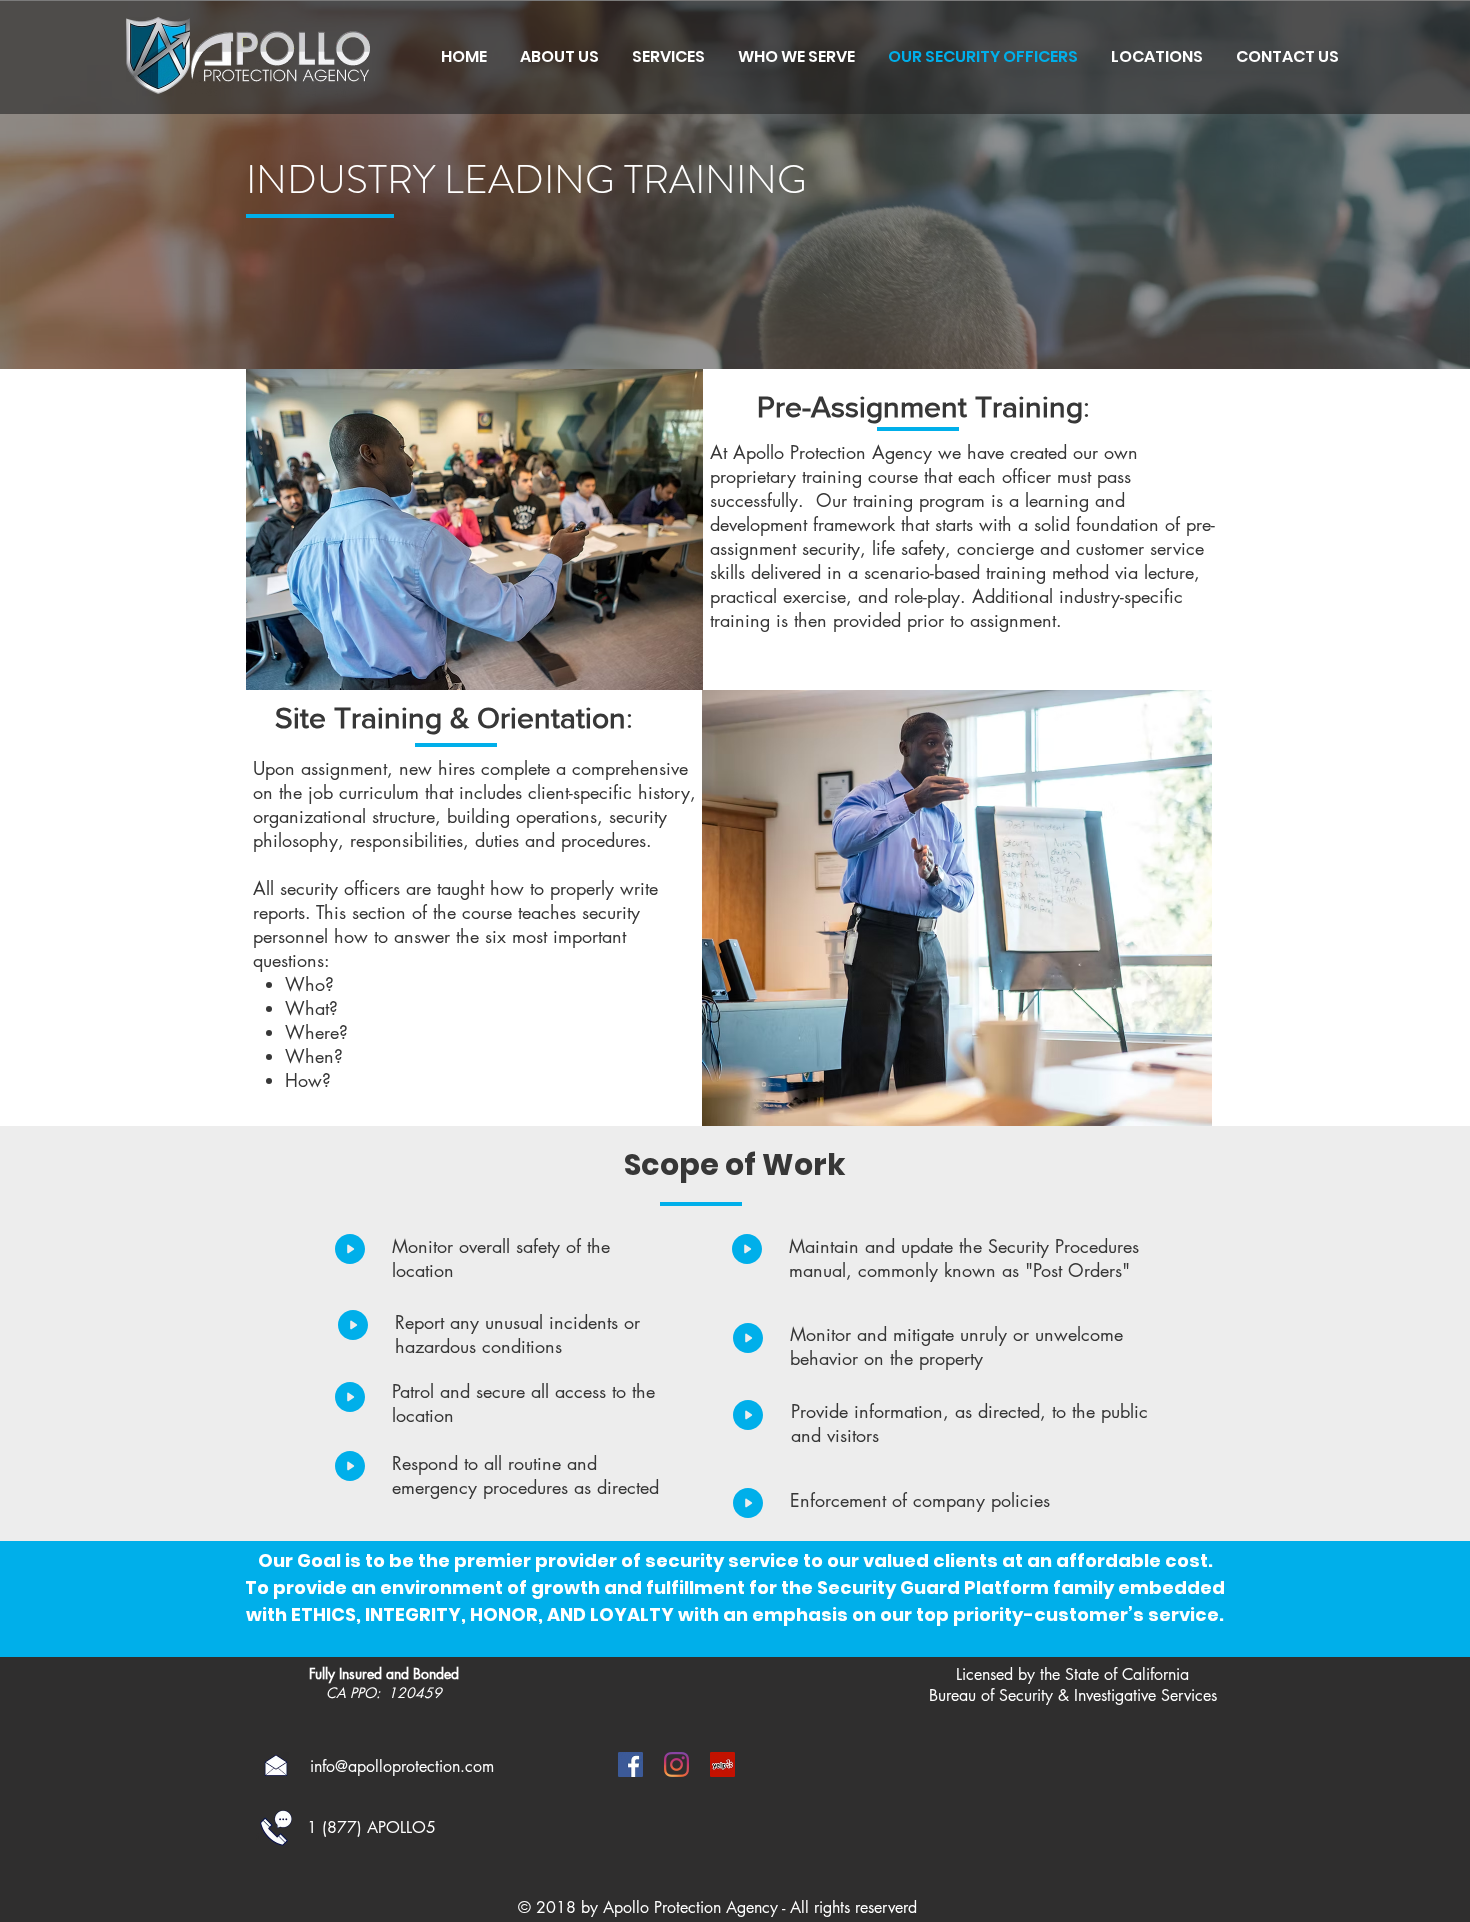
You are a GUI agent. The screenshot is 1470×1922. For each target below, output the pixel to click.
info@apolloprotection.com (402, 1766)
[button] (796, 57)
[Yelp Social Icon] (722, 1764)
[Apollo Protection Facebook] (630, 1764)
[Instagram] (676, 1764)
